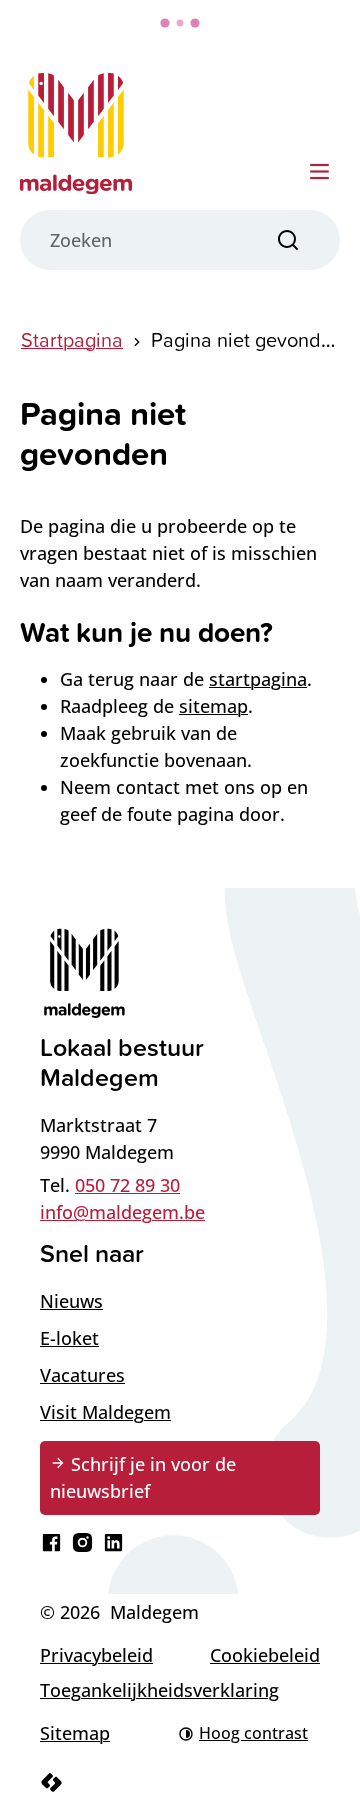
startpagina (258, 679)
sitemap (213, 706)
